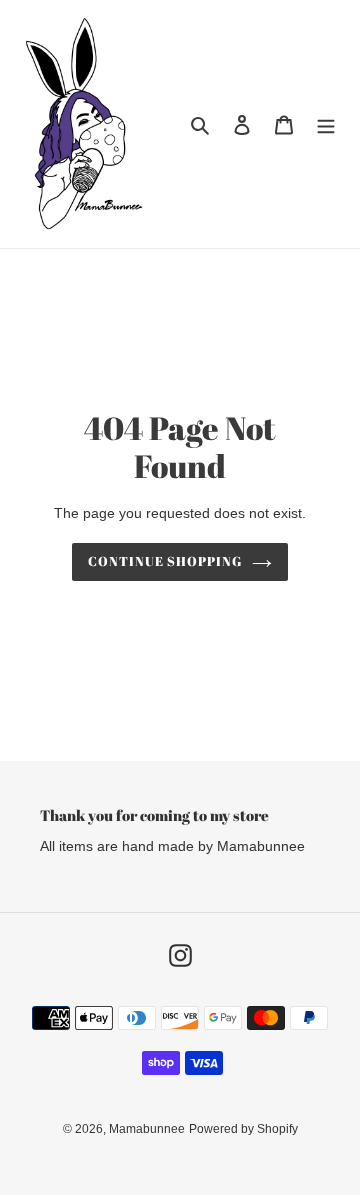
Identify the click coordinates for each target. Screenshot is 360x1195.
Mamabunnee (147, 1129)
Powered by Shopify (243, 1129)
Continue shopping (165, 561)
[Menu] (326, 124)
